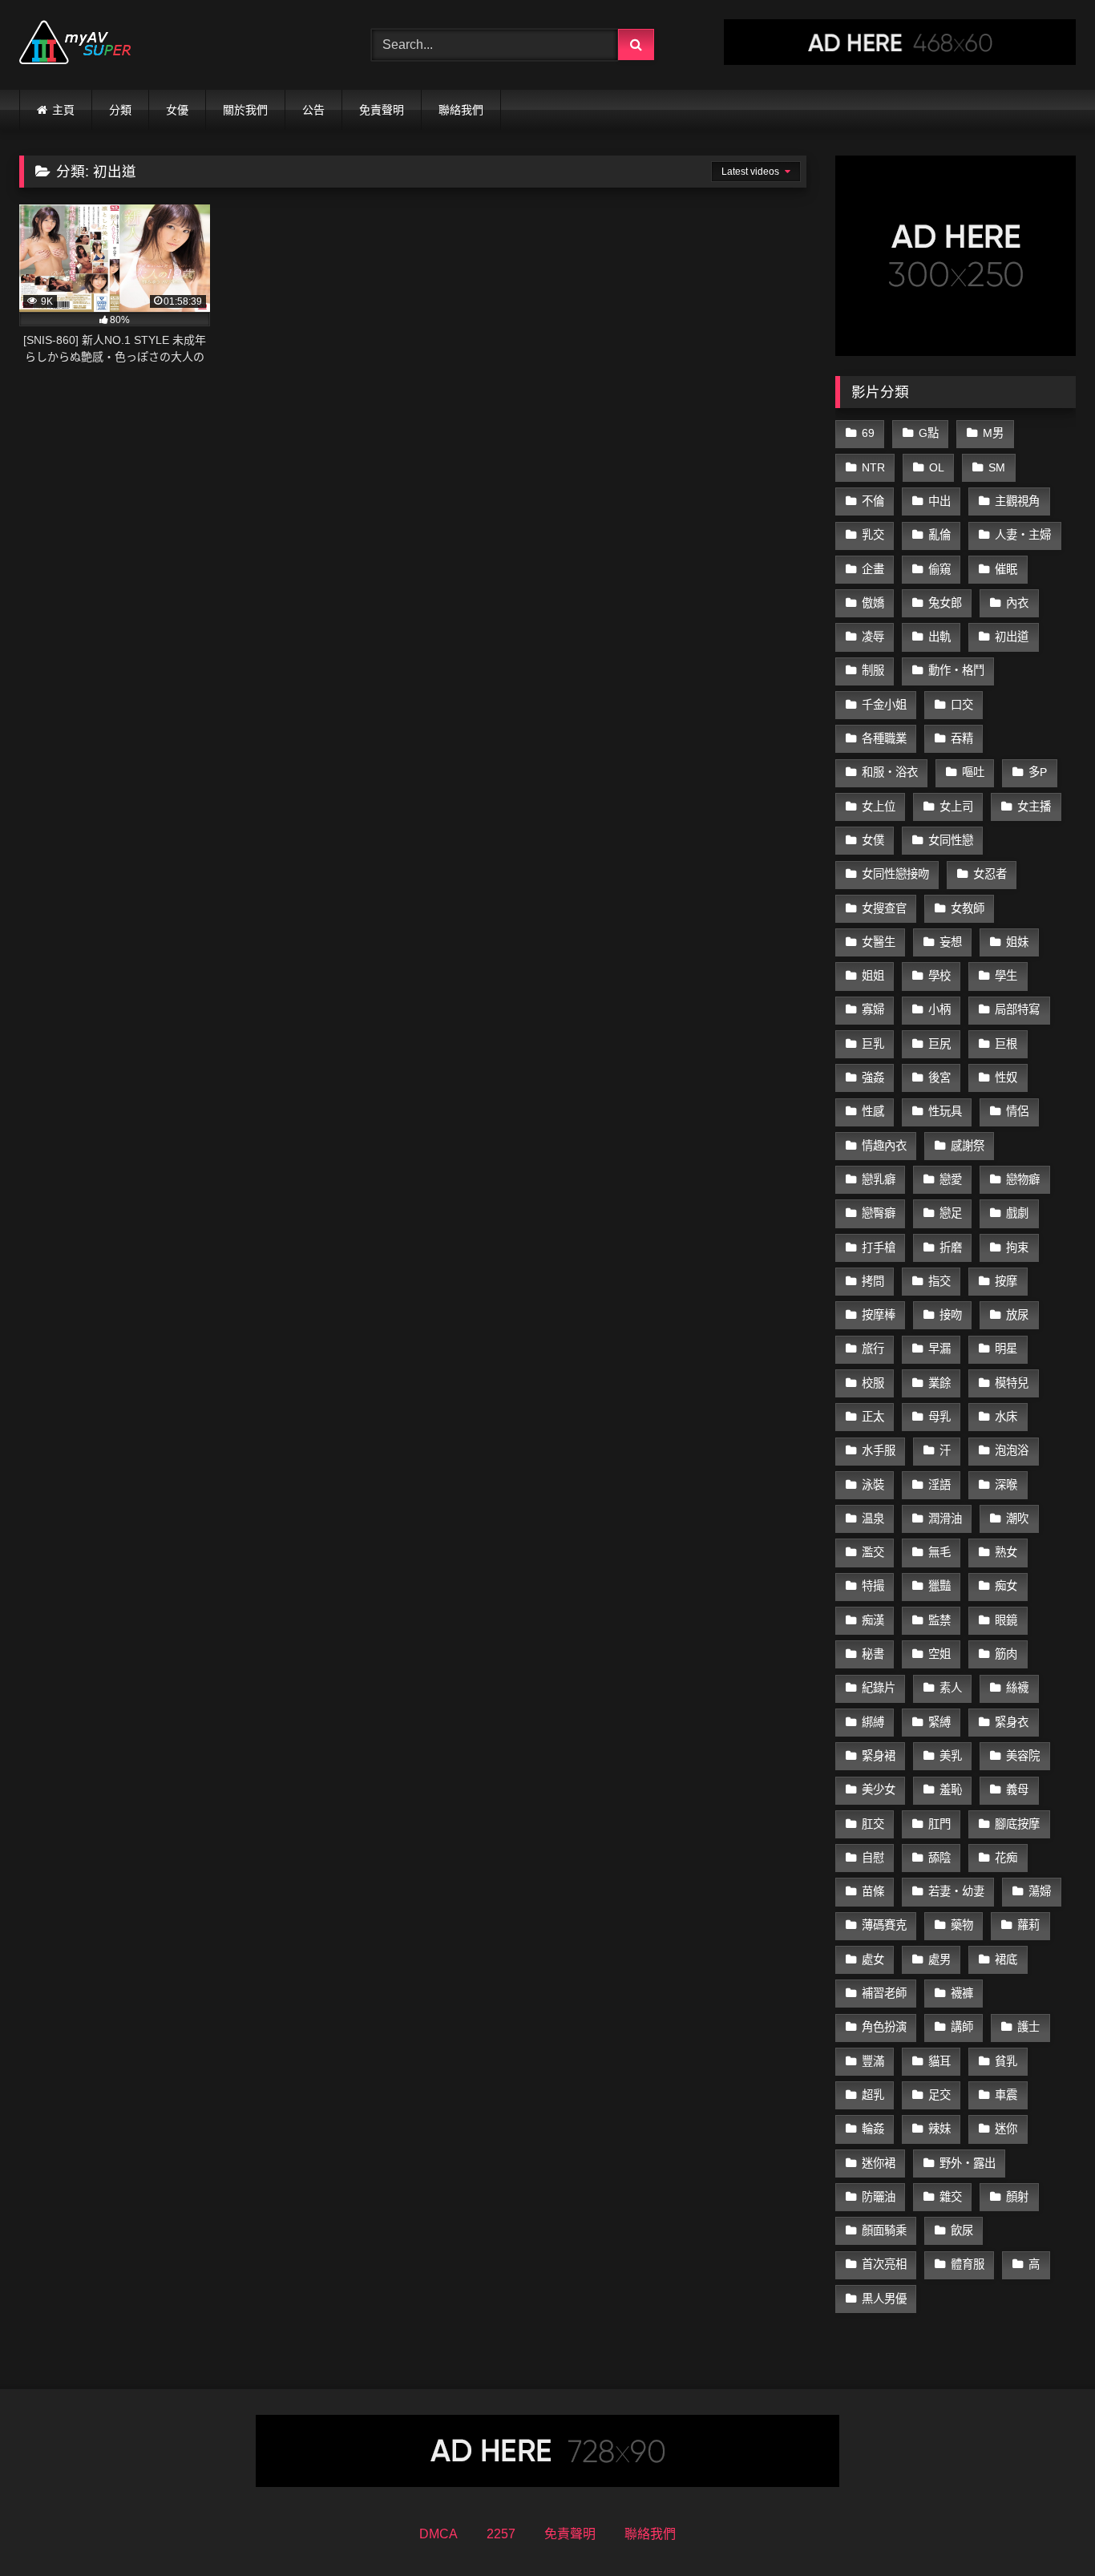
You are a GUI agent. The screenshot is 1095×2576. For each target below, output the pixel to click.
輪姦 (873, 2129)
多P (1038, 772)
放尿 (1017, 1315)
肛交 (873, 1824)
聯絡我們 (461, 110)
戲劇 (1017, 1213)
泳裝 (873, 1485)
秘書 (873, 1654)
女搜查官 (884, 908)
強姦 (873, 1078)
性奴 (1006, 1078)
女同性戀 (951, 840)
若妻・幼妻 (956, 1891)
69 (868, 433)
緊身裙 (879, 1756)
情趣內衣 (884, 1146)
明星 (1006, 1349)
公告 (313, 110)
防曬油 (879, 2197)
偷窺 (939, 569)
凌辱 (873, 637)
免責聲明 (382, 110)
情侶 (1017, 1111)
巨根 (1006, 1044)
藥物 (962, 1925)
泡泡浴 (1012, 1450)
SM (997, 467)
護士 (1028, 2027)
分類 (120, 110)
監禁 (939, 1620)
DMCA (438, 2534)
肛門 (939, 1824)
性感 (873, 1111)
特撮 (873, 1586)
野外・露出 (968, 2163)
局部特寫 (1017, 1009)
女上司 (956, 807)
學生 (1006, 976)
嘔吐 (973, 772)
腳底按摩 (1017, 1824)
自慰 (873, 1858)
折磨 (951, 1248)
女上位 (879, 807)
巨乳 (873, 1044)
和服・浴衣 (890, 772)
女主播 (1034, 807)
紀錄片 (879, 1688)
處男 (939, 1959)
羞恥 (951, 1789)
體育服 (968, 2264)
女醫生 (879, 942)
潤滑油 (945, 1519)
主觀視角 (1017, 501)
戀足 (951, 1213)
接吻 (951, 1315)
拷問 (873, 1281)
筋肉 (1006, 1654)
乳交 (873, 535)
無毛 (939, 1552)
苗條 (873, 1891)
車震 (1006, 2095)
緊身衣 (1012, 1722)
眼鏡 (1006, 1620)
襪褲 (962, 1993)
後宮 (939, 1078)
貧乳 (1006, 2061)
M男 (993, 433)
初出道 (1012, 637)
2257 (501, 2534)
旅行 (873, 1349)
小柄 (939, 1009)
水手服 (879, 1450)
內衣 (1017, 603)
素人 (951, 1688)
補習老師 (884, 1993)
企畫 (873, 569)
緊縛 (939, 1722)
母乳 (939, 1417)
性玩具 (945, 1111)
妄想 (951, 942)
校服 (873, 1383)
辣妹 (939, 2129)
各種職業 (884, 738)
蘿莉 (1028, 1925)
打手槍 (879, 1248)
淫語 (939, 1485)
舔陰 (939, 1858)
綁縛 (873, 1722)
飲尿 (962, 2230)
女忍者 (990, 874)
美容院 (1023, 1756)
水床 (1006, 1417)
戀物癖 (1023, 1179)
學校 (939, 976)
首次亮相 (884, 2264)
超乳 (873, 2095)
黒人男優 (884, 2299)
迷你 (1006, 2129)
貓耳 (939, 2061)
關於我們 (245, 110)
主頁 (63, 110)
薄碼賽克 (884, 1925)
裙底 (1006, 1959)
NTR (873, 467)
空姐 (939, 1654)
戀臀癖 (879, 1213)
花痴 (1006, 1858)
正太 (873, 1417)
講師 (962, 2027)
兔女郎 (945, 603)
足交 (939, 2095)
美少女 (879, 1789)
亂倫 (939, 535)
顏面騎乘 (884, 2230)
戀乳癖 (879, 1179)
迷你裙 (879, 2163)
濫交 (873, 1552)
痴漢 (873, 1620)
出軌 (939, 637)
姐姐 (873, 976)
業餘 (939, 1383)
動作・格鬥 (956, 670)
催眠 (1006, 569)
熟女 (1006, 1552)
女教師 (968, 908)
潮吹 (1017, 1519)
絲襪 (1017, 1688)
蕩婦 (1040, 1891)
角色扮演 (884, 2027)
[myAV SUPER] (75, 45)
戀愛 (951, 1179)
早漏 (939, 1349)
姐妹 (1017, 942)
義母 (1017, 1789)
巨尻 (939, 1044)
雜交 (951, 2197)
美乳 (951, 1756)
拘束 (1017, 1248)
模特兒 (1012, 1383)
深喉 (1006, 1485)
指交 (939, 1281)
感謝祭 (968, 1146)
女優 (177, 110)
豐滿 (873, 2061)
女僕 (873, 840)
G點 (929, 433)
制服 (873, 670)
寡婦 (873, 1009)
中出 (939, 501)
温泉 (873, 1519)
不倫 (873, 501)
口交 (962, 705)
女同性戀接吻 (895, 874)
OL (937, 467)
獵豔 (939, 1586)
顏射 (1017, 2197)
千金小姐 (884, 705)
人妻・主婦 (1023, 535)
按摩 (1006, 1281)
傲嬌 (873, 603)
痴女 (1006, 1586)
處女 (873, 1959)
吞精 (962, 738)
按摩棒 (879, 1315)
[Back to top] (1045, 2528)
